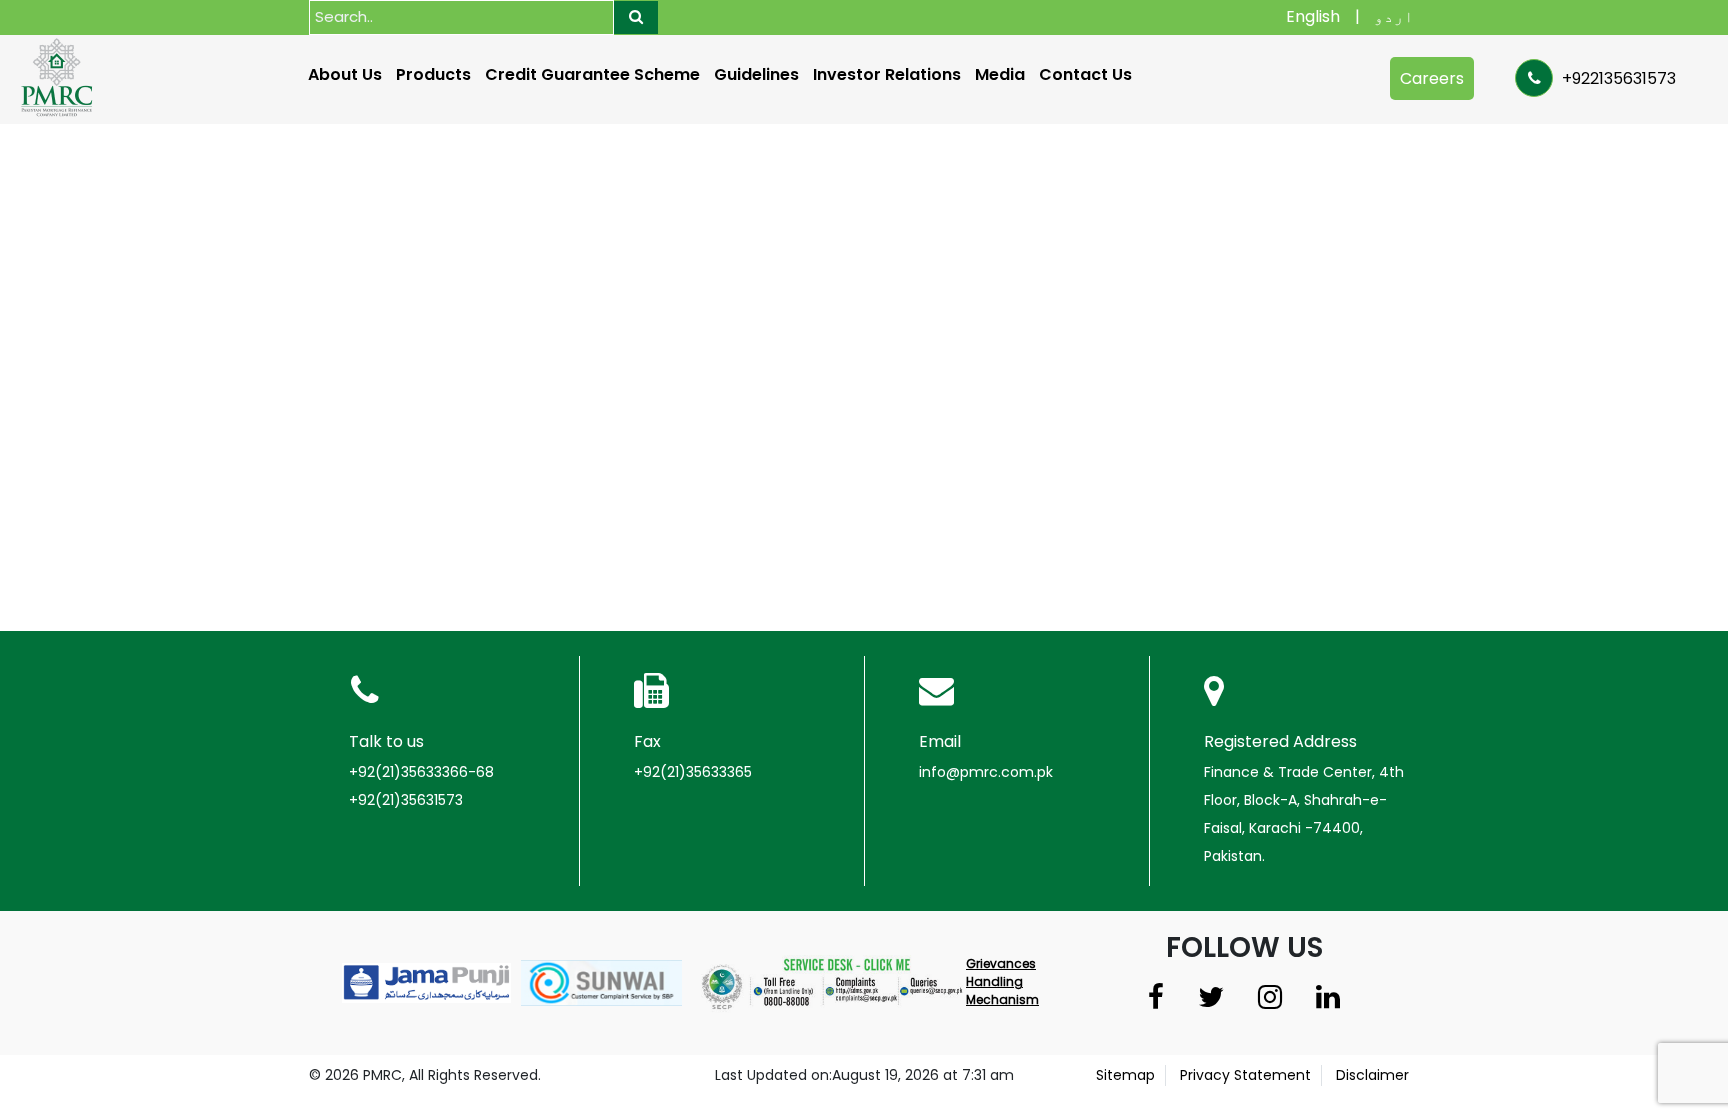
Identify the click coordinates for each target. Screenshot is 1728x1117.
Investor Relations (887, 74)
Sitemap (1125, 1075)
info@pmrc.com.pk (986, 772)
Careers (1432, 78)
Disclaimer (1372, 1075)
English (1313, 16)
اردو (1394, 16)
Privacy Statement (1245, 1075)
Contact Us (1085, 74)
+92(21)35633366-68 (421, 772)
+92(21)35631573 (406, 800)
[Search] (636, 17)
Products (433, 74)
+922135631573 (1617, 78)
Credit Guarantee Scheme (592, 74)
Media (1000, 74)
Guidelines (756, 74)
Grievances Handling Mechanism (1002, 981)
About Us (345, 74)
